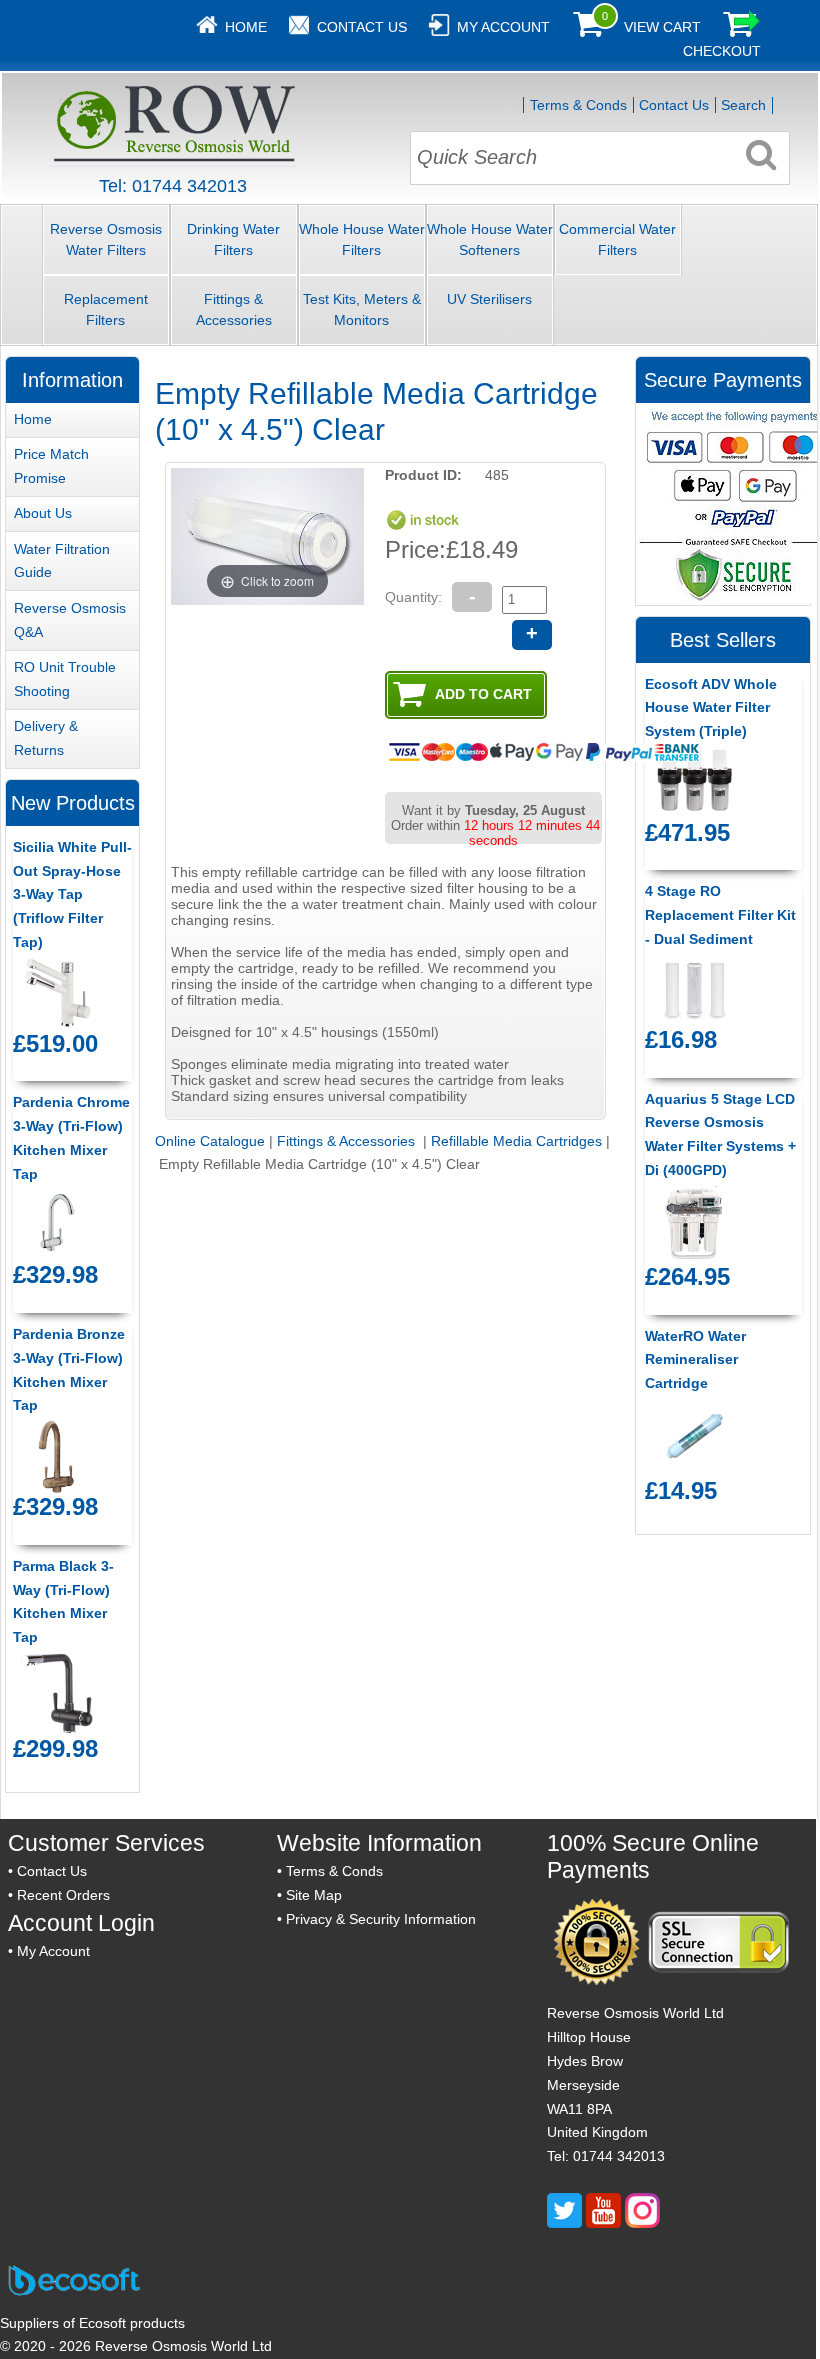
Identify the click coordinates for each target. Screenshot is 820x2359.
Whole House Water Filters (362, 239)
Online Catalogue (210, 1141)
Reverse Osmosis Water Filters (106, 239)
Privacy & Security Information (381, 1919)
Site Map (314, 1895)
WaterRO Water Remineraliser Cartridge (695, 1360)
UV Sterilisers (489, 299)
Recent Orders (63, 1895)
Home (246, 27)
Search (743, 105)
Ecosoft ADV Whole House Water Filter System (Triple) (711, 708)
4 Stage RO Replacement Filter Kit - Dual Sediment (720, 915)
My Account (503, 27)
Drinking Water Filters (233, 239)
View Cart (662, 27)
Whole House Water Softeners (490, 239)
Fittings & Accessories (234, 309)
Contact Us (362, 27)
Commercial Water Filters (617, 239)
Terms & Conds (578, 105)
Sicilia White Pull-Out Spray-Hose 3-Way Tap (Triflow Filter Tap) (72, 894)
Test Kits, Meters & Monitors (362, 309)
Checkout (722, 51)
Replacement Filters (106, 309)
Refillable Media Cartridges (516, 1141)
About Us (43, 513)
